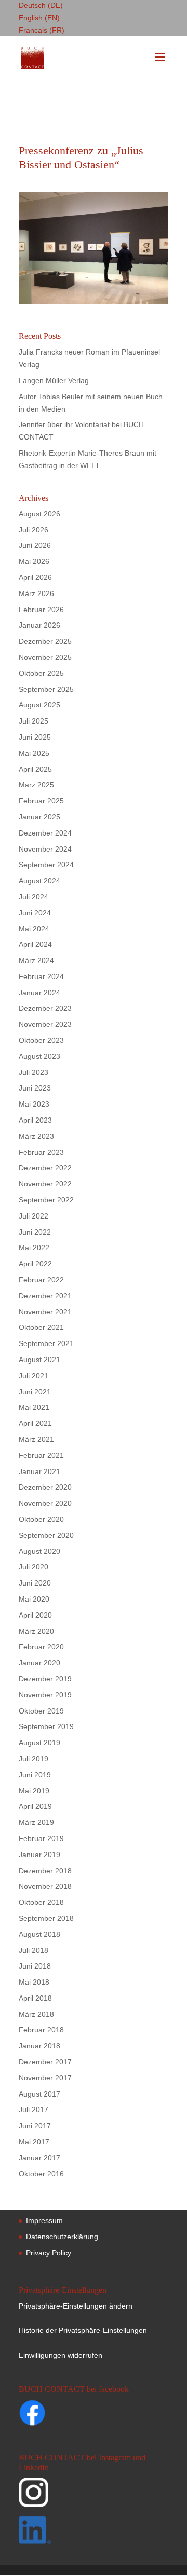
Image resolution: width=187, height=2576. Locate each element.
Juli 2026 (34, 530)
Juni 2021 (35, 1392)
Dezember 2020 (45, 1487)
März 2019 (36, 1822)
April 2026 (35, 577)
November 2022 (45, 1184)
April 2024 (35, 944)
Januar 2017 (39, 2158)
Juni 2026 (35, 545)
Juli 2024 (34, 897)
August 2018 (39, 1934)
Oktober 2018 (41, 1902)
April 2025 (35, 769)
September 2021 (46, 1343)
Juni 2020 (35, 1583)
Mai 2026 (34, 561)
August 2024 (39, 881)
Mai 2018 (34, 1982)
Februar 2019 (41, 1838)
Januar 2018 (39, 2046)
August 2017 (39, 2094)
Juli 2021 (34, 1376)
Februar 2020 (41, 1647)
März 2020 (36, 1631)
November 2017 (45, 2078)
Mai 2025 (34, 753)
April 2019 (35, 1806)
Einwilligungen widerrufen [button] (61, 2355)
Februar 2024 (41, 976)
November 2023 (45, 1024)
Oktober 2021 (41, 1327)
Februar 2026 (41, 610)
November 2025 (45, 657)
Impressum (44, 2220)
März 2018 (36, 2014)
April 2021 (35, 1423)
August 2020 (39, 1551)
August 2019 (39, 1743)
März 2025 (36, 785)
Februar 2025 (41, 801)
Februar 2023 (41, 1152)
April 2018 (35, 1998)
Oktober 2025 (41, 673)
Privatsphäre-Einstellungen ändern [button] (76, 2306)
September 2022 (46, 1200)
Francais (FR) (42, 30)
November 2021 (45, 1312)
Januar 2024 (39, 993)
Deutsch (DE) (41, 5)
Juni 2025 (35, 737)
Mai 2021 (34, 1407)
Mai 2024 (34, 929)
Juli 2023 (34, 1072)
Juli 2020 (34, 1567)
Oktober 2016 (41, 2174)
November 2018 (45, 1886)
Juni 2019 (35, 1775)
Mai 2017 (34, 2142)
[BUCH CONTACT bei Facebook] (52, 2415)
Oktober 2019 (41, 1711)
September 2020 (46, 1535)
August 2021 (39, 1360)
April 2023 (35, 1120)
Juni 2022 (35, 1232)
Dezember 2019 (45, 1679)
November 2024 (45, 849)
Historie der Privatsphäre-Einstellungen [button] (83, 2330)
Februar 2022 (41, 1280)
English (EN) (39, 18)
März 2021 (36, 1439)
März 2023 (36, 1136)
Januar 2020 (39, 1663)
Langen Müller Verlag (54, 380)
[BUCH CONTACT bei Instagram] (92, 2497)
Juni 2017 (35, 2126)
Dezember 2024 (45, 833)
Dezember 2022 (45, 1168)
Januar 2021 (39, 1471)
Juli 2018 (34, 1950)
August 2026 (39, 514)
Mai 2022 (34, 1248)
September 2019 (46, 1726)
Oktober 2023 (41, 1040)
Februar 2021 (41, 1455)
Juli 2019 (34, 1759)
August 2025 (39, 705)
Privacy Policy (49, 2253)
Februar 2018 (41, 2030)
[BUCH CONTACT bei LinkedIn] (92, 2532)
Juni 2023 (35, 1088)
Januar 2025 (39, 817)
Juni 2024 (35, 913)
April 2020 (35, 1615)
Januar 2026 (39, 625)
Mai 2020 (34, 1599)
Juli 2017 (34, 2110)
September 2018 (46, 1918)
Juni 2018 (35, 1966)
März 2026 (36, 593)
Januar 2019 (39, 1855)
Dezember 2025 (45, 641)
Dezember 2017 (45, 2062)
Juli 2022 (34, 1216)
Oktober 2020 (41, 1519)
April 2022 (35, 1264)
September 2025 (46, 689)
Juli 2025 (34, 721)
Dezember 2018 (45, 1871)
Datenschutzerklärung (62, 2237)
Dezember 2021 (45, 1296)
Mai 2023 (34, 1104)
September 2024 (46, 865)
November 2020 (45, 1503)
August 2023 (39, 1056)
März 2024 (36, 960)
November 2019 (45, 1695)
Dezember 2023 (45, 1008)
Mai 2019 (34, 1791)
